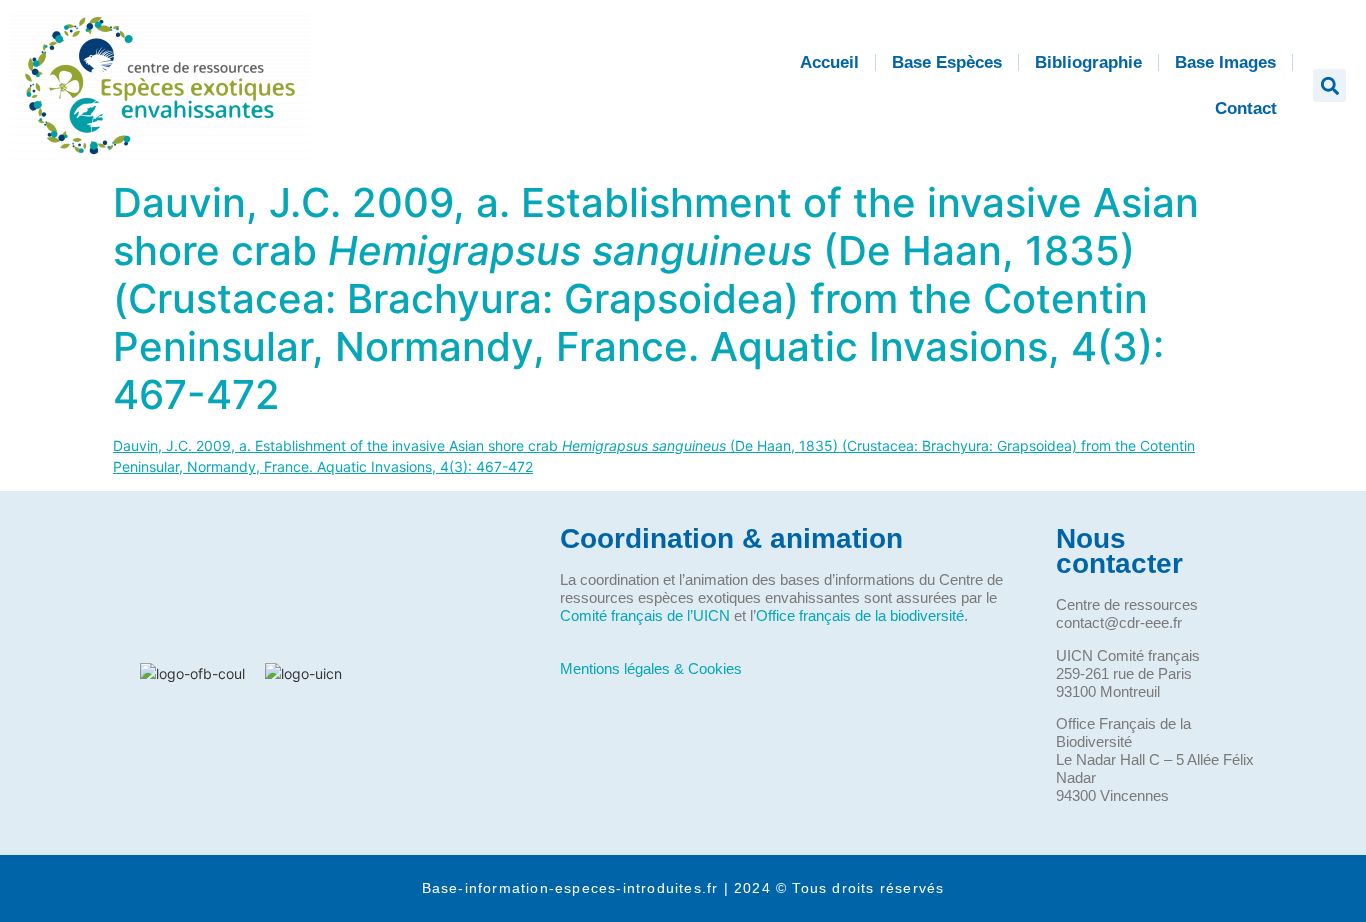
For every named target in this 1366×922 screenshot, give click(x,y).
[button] (1329, 85)
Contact (1246, 108)
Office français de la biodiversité (860, 615)
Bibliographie (1088, 62)
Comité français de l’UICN (645, 615)
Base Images (1225, 62)
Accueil (829, 62)
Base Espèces (947, 62)
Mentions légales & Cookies (651, 668)
